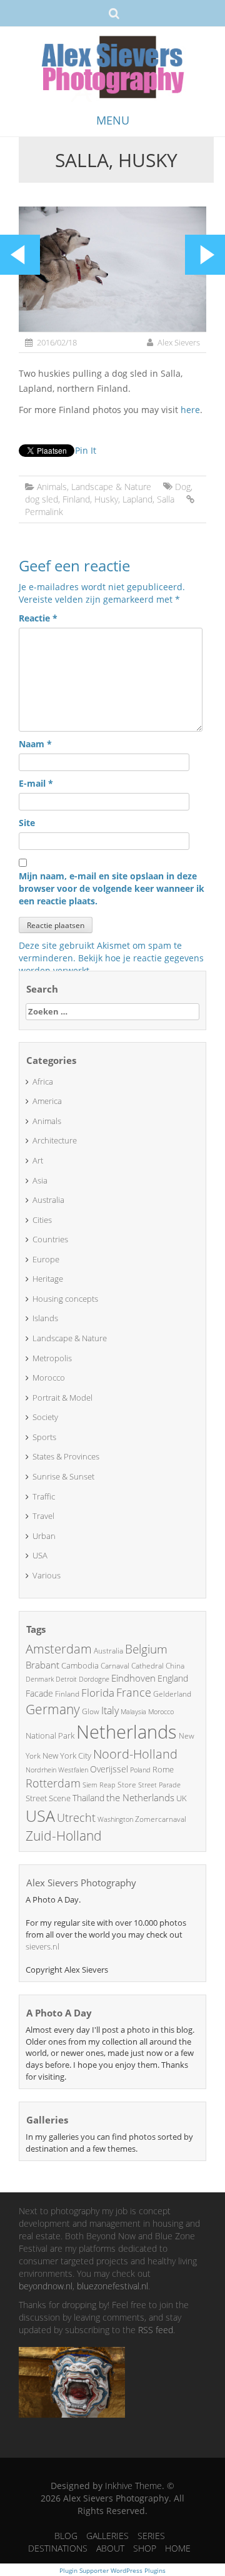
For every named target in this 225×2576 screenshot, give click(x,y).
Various (47, 1575)
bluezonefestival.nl (112, 2286)
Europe (46, 1259)
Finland (76, 499)
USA (40, 1555)
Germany (53, 1709)
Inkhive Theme (133, 2486)
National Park (50, 1735)
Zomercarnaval (161, 1819)
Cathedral (147, 1666)
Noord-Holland (135, 1754)
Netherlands (127, 1732)
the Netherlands (140, 1797)
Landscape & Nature (111, 487)
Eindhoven (133, 1678)
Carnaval (115, 1666)
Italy (110, 1710)
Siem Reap (99, 1785)
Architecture (55, 1140)
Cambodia (80, 1665)
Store (127, 1785)
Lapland (137, 499)
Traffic (44, 1496)
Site (27, 823)
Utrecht (76, 1817)
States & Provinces (66, 1456)
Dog (183, 487)
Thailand (88, 1798)
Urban (44, 1536)
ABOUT (110, 2548)
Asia (40, 1180)
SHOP (145, 2548)
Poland (140, 1770)
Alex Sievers (179, 342)
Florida (98, 1693)
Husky (106, 499)
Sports (44, 1437)
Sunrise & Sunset (63, 1476)
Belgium (146, 1649)
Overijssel (109, 1769)
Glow (91, 1711)
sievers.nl (42, 1946)
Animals (52, 487)
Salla (166, 499)
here (190, 410)
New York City (67, 1756)
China (175, 1666)
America (47, 1101)
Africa (43, 1081)
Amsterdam (59, 1649)
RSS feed (156, 2330)
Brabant (42, 1665)
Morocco (49, 1377)
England (173, 1678)
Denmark (40, 1679)
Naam (35, 744)
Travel (43, 1516)
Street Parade (159, 1785)
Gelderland (172, 1694)
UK (182, 1798)
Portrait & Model (62, 1398)
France (134, 1692)
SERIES (151, 2536)
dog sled (42, 499)
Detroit (66, 1679)
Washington (115, 1819)
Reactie (38, 618)
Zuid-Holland (64, 1836)
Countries (50, 1239)
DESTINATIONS (58, 2548)
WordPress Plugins (137, 2570)
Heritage (48, 1279)
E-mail (36, 783)
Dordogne (94, 1679)
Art (38, 1160)
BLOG (66, 2536)
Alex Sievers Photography (81, 1883)
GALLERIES (107, 2536)
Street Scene (48, 1798)
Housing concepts (65, 1299)
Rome (163, 1769)
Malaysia (133, 1711)
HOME (178, 2548)
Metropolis (52, 1358)
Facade (39, 1693)
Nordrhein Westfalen (57, 1770)
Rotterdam (53, 1783)
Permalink (44, 512)
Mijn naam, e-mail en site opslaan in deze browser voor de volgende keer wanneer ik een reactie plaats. (112, 888)
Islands (45, 1318)
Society (45, 1417)
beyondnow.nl (46, 2286)
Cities (42, 1220)
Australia (48, 1200)
